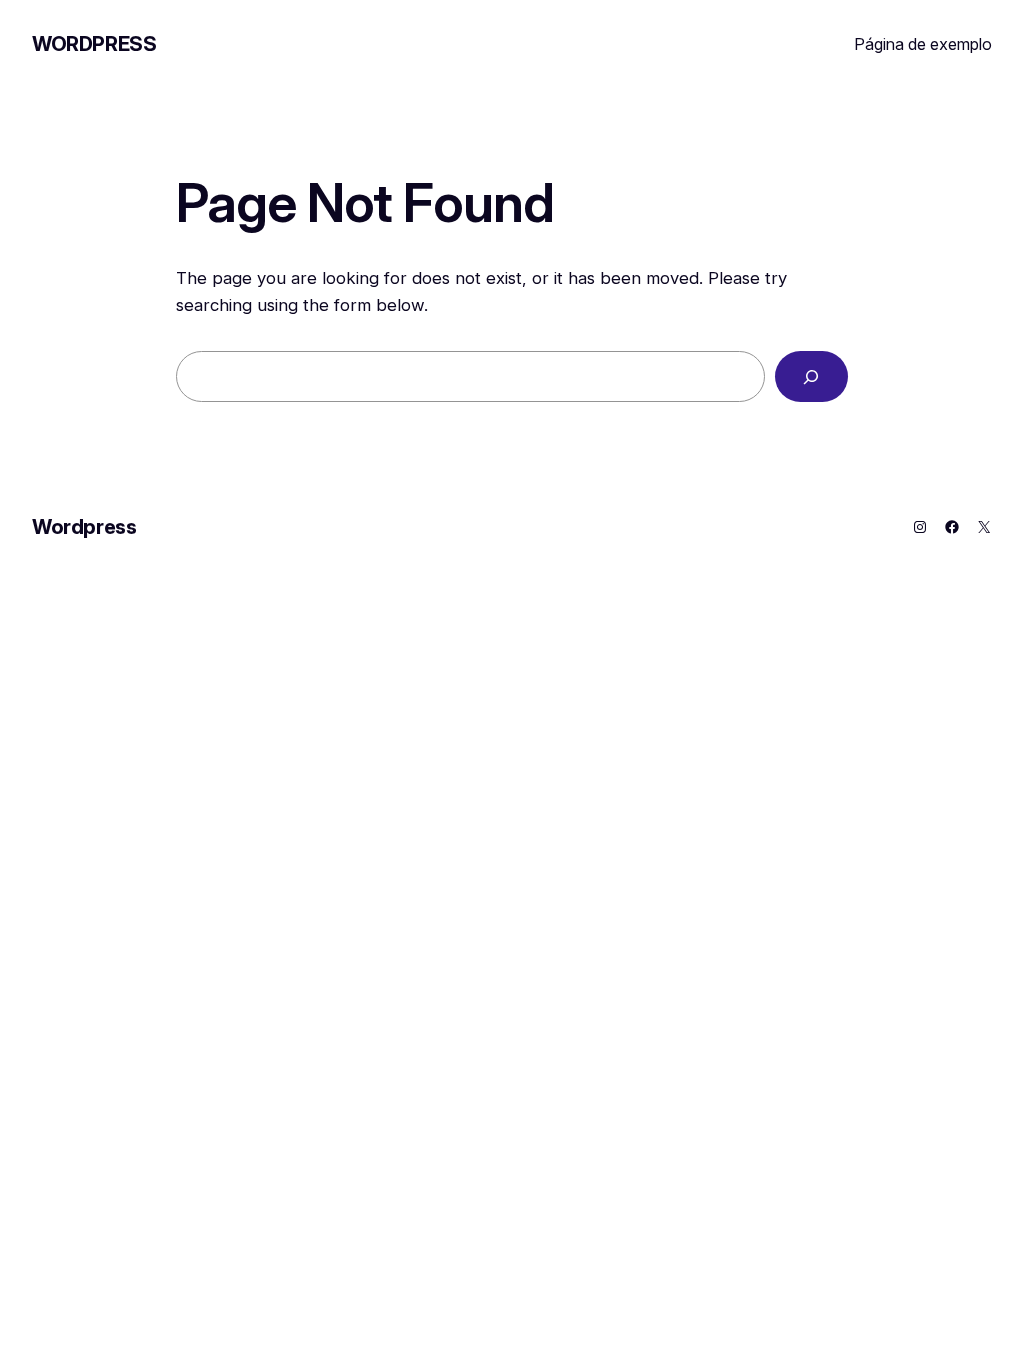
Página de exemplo (923, 44)
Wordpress (94, 44)
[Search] (811, 376)
